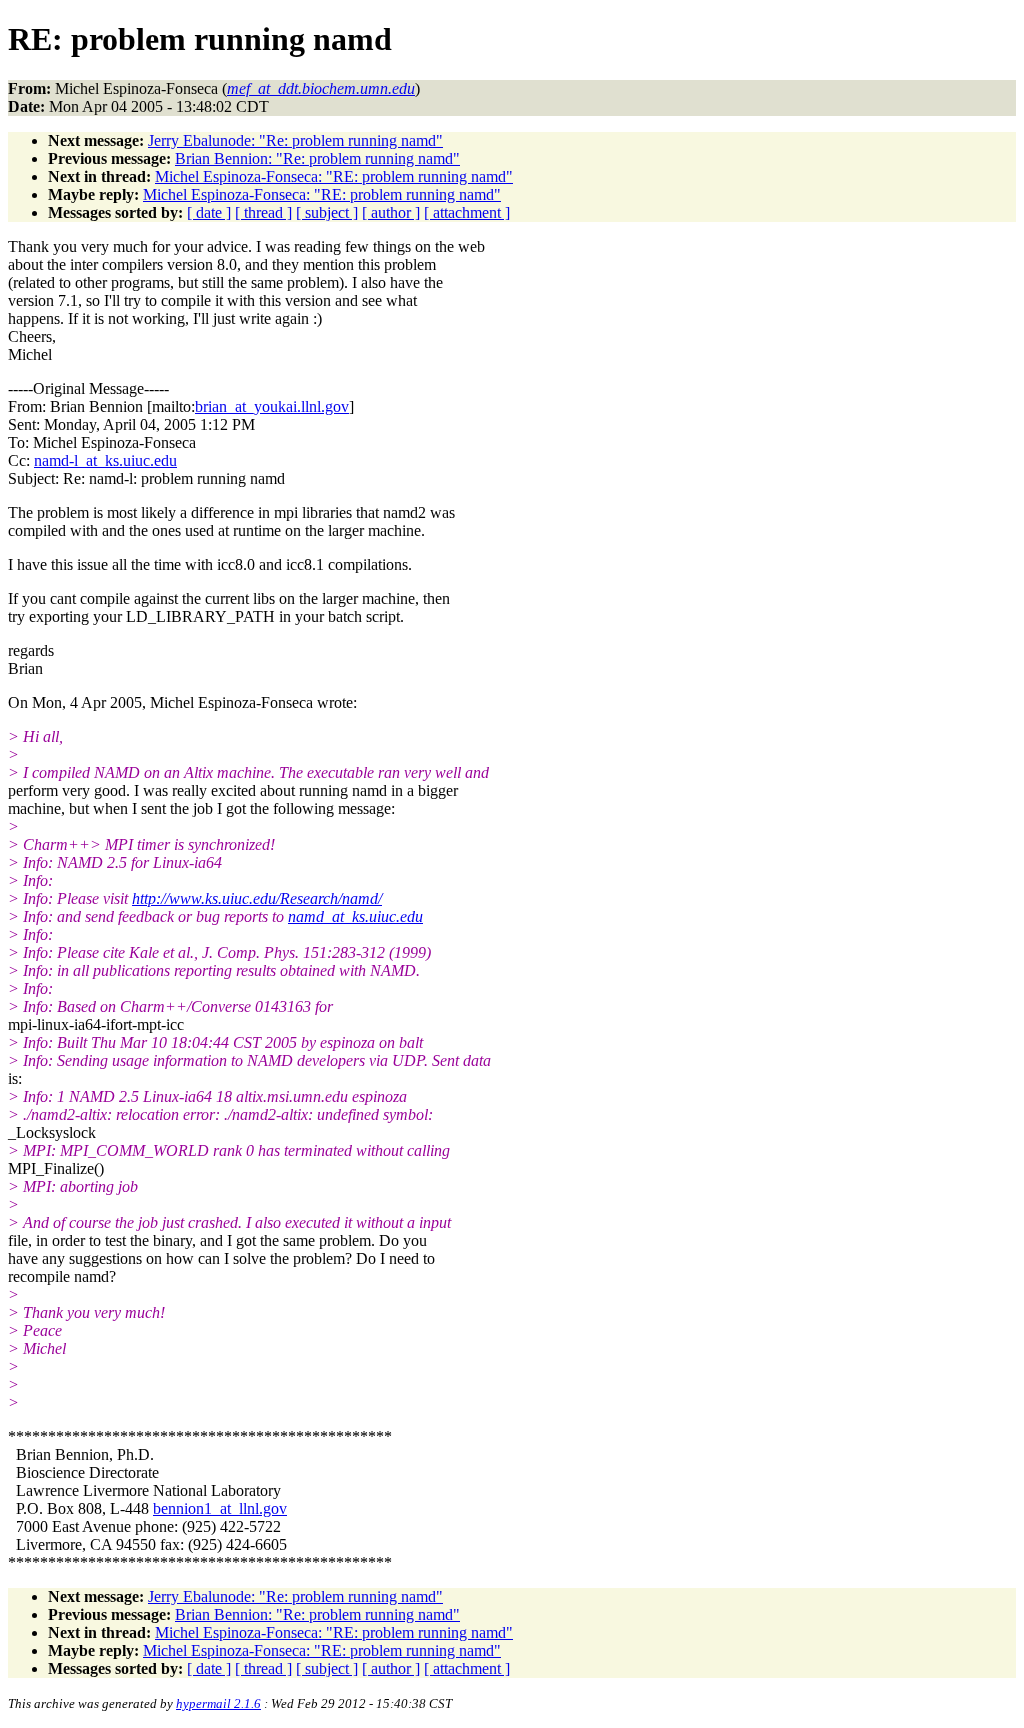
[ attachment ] (467, 212)
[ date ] (209, 212)
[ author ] (391, 212)
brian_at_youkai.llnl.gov (272, 406)
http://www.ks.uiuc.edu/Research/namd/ (257, 898)
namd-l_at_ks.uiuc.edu (105, 460)
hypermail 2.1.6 (218, 1703)
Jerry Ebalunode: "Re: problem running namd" (295, 140)
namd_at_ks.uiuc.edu (355, 916)
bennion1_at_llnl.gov (220, 1508)
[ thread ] (263, 212)
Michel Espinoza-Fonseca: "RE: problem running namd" (334, 176)
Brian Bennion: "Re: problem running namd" (317, 158)
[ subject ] (327, 212)
